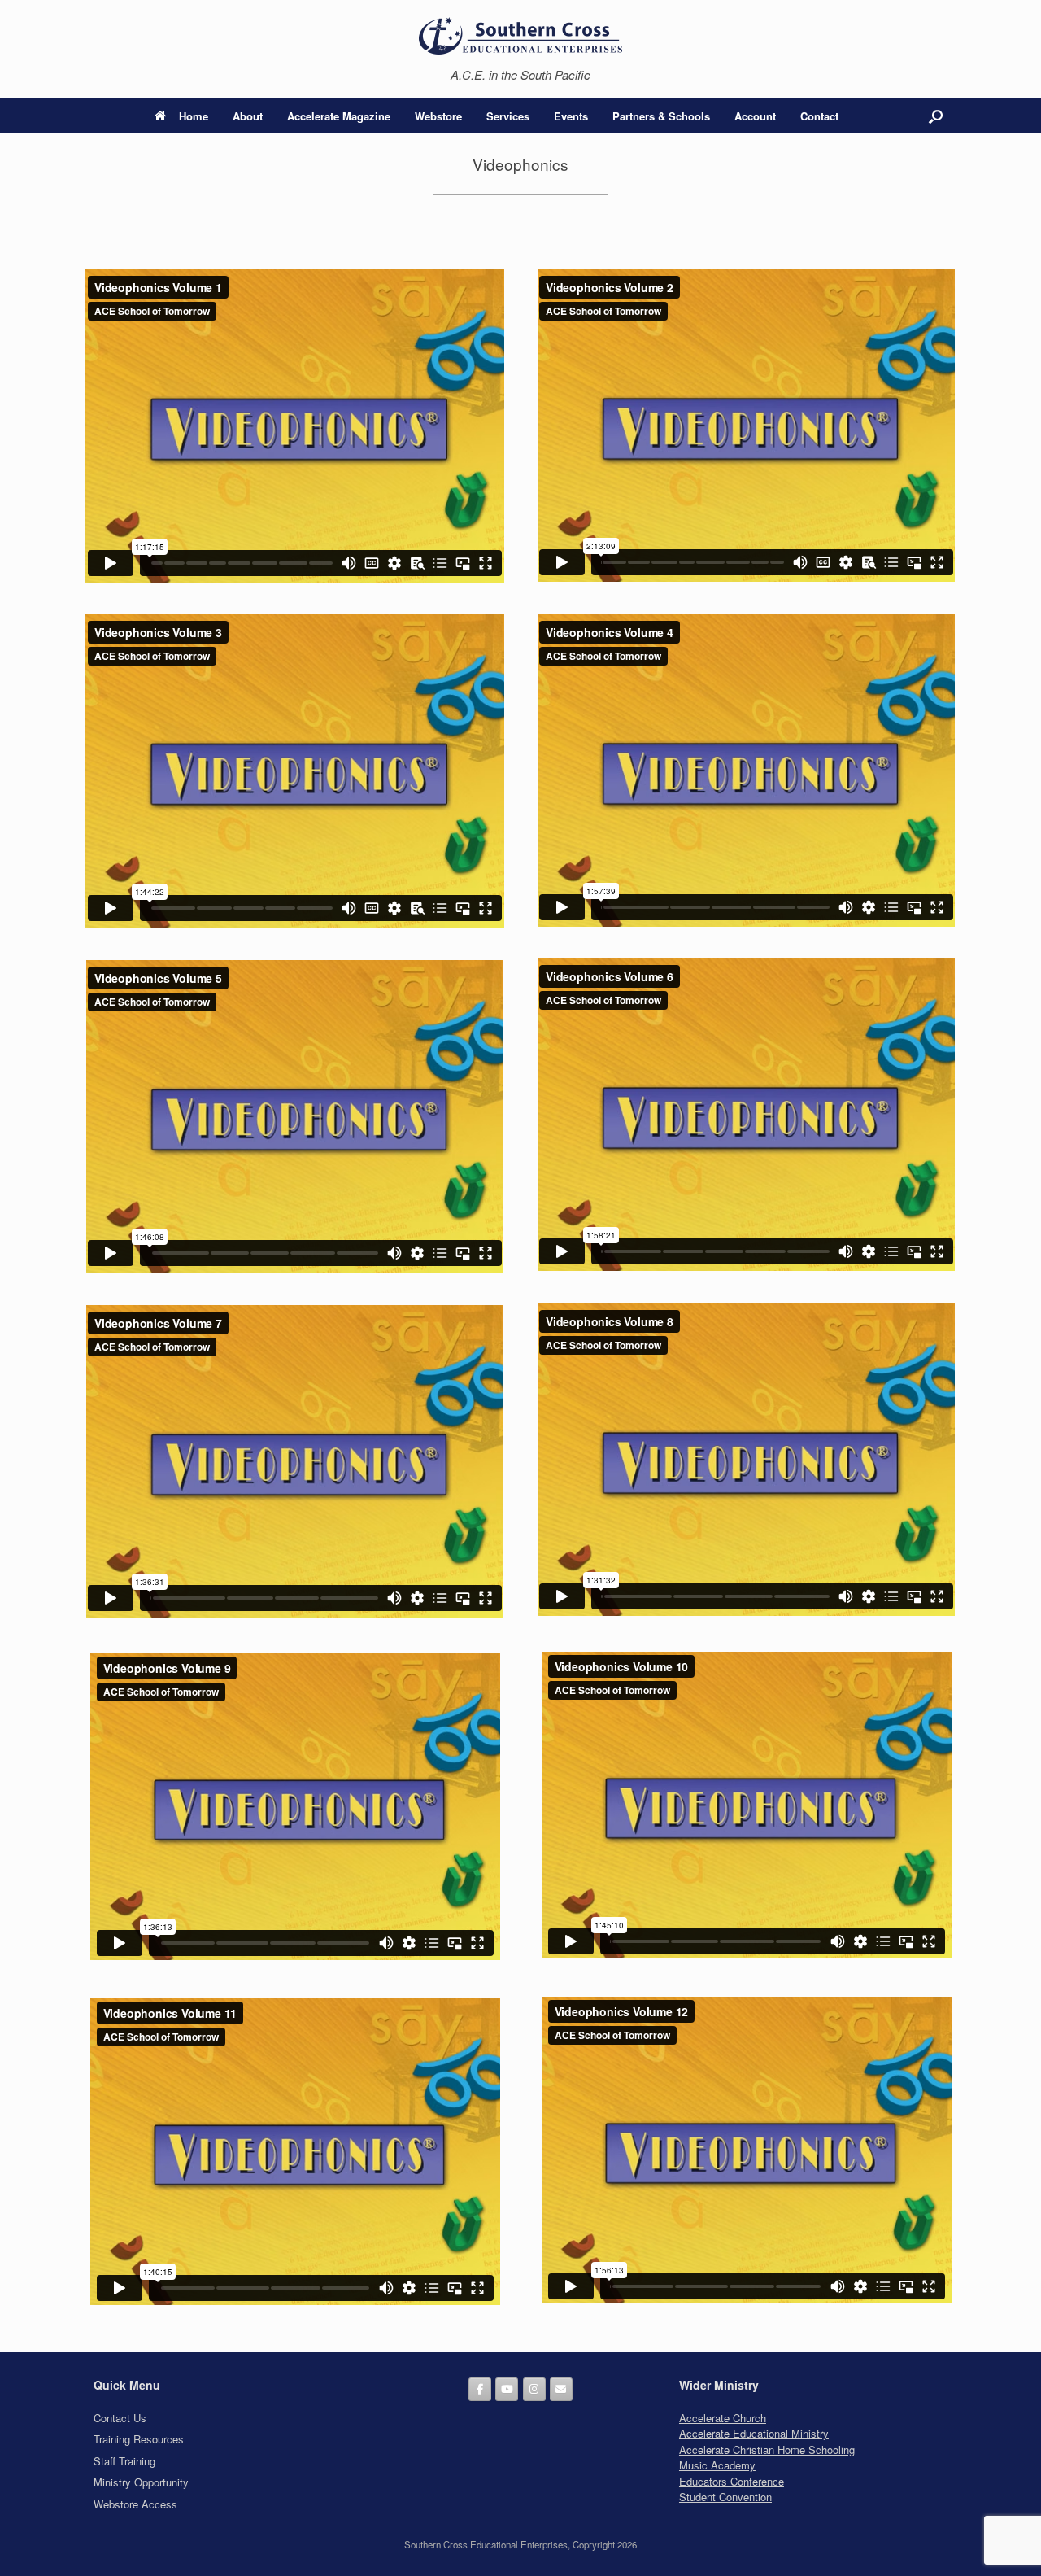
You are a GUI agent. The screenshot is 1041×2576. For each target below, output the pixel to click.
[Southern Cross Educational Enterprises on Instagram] (534, 2389)
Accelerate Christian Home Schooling (767, 2449)
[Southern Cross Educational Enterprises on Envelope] (561, 2389)
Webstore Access (135, 2504)
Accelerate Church (723, 2418)
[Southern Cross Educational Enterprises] (520, 35)
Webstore (438, 116)
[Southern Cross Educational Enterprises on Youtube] (507, 2389)
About (248, 116)
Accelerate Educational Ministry (754, 2433)
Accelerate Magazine (339, 116)
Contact (819, 116)
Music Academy (717, 2465)
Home (194, 116)
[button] (936, 116)
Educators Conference (732, 2481)
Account (755, 116)
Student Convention (725, 2497)
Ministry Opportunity (141, 2482)
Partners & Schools (661, 116)
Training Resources (139, 2439)
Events (571, 116)
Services (508, 116)
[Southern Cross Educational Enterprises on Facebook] (480, 2389)
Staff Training (124, 2461)
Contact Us (120, 2418)
